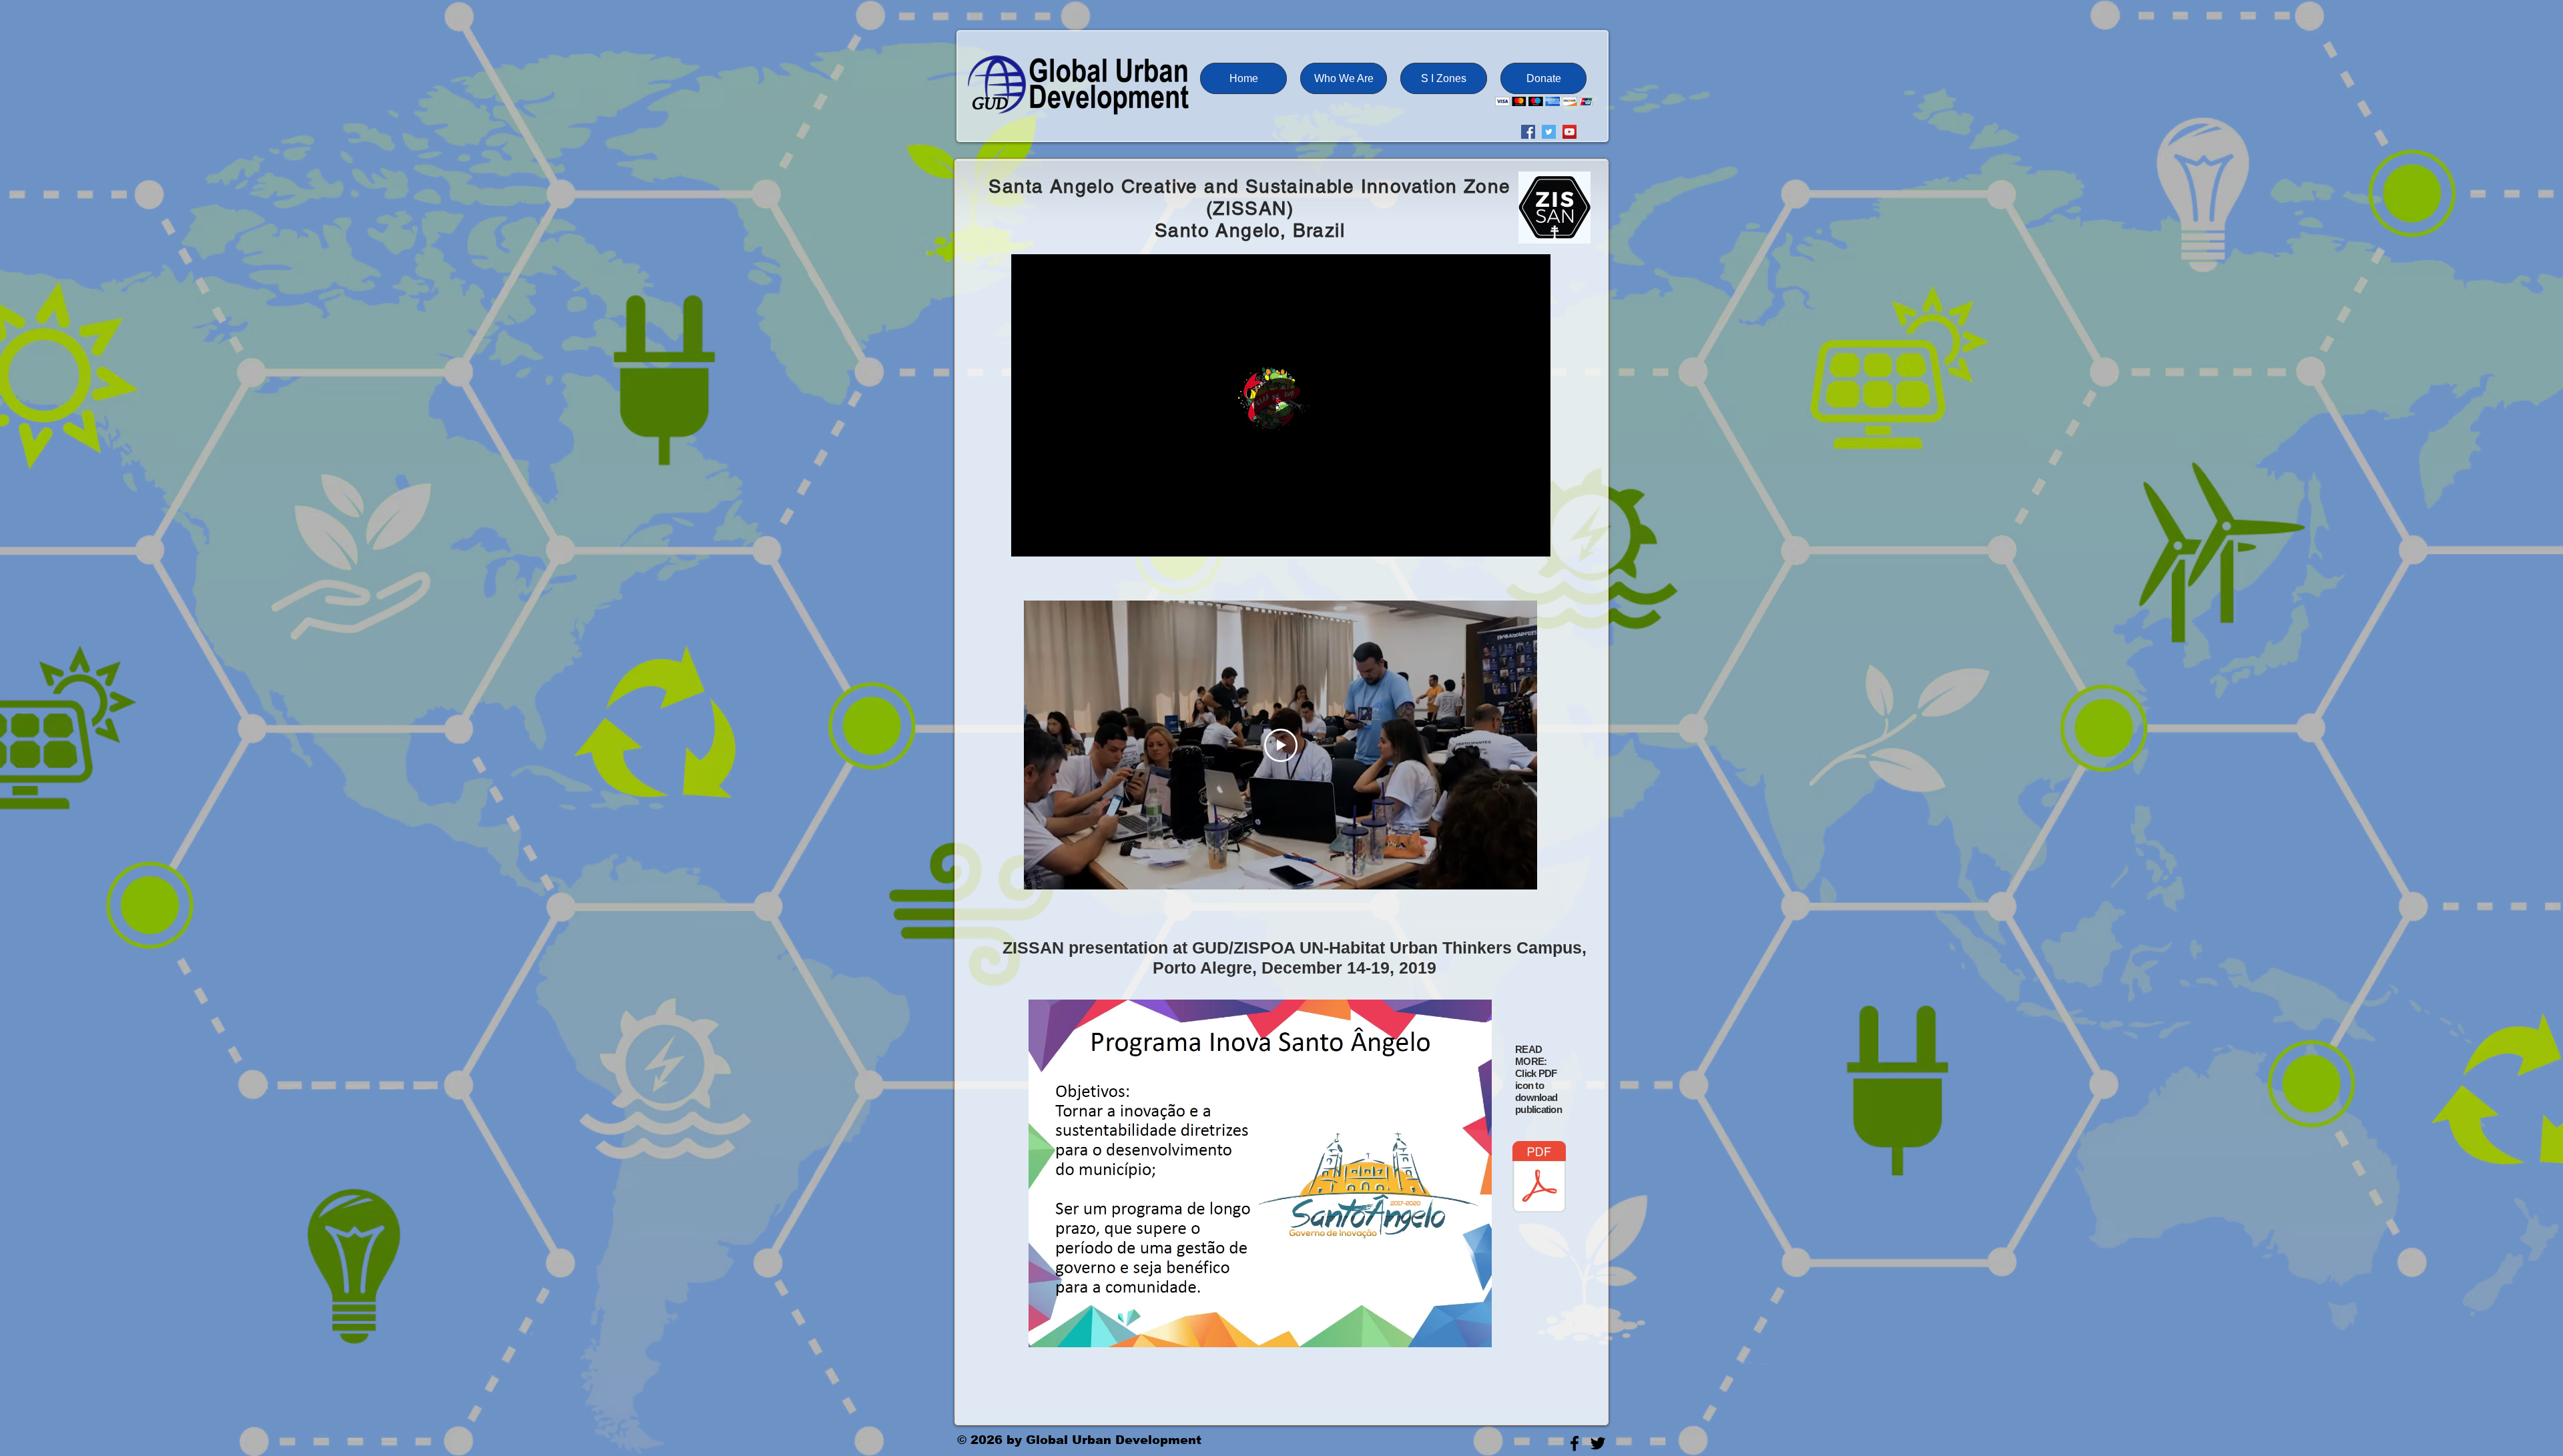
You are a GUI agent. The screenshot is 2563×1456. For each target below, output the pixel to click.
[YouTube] (1570, 132)
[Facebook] (1528, 132)
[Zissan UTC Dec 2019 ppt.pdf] (1539, 1178)
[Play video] (1281, 745)
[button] (1344, 78)
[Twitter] (1549, 132)
